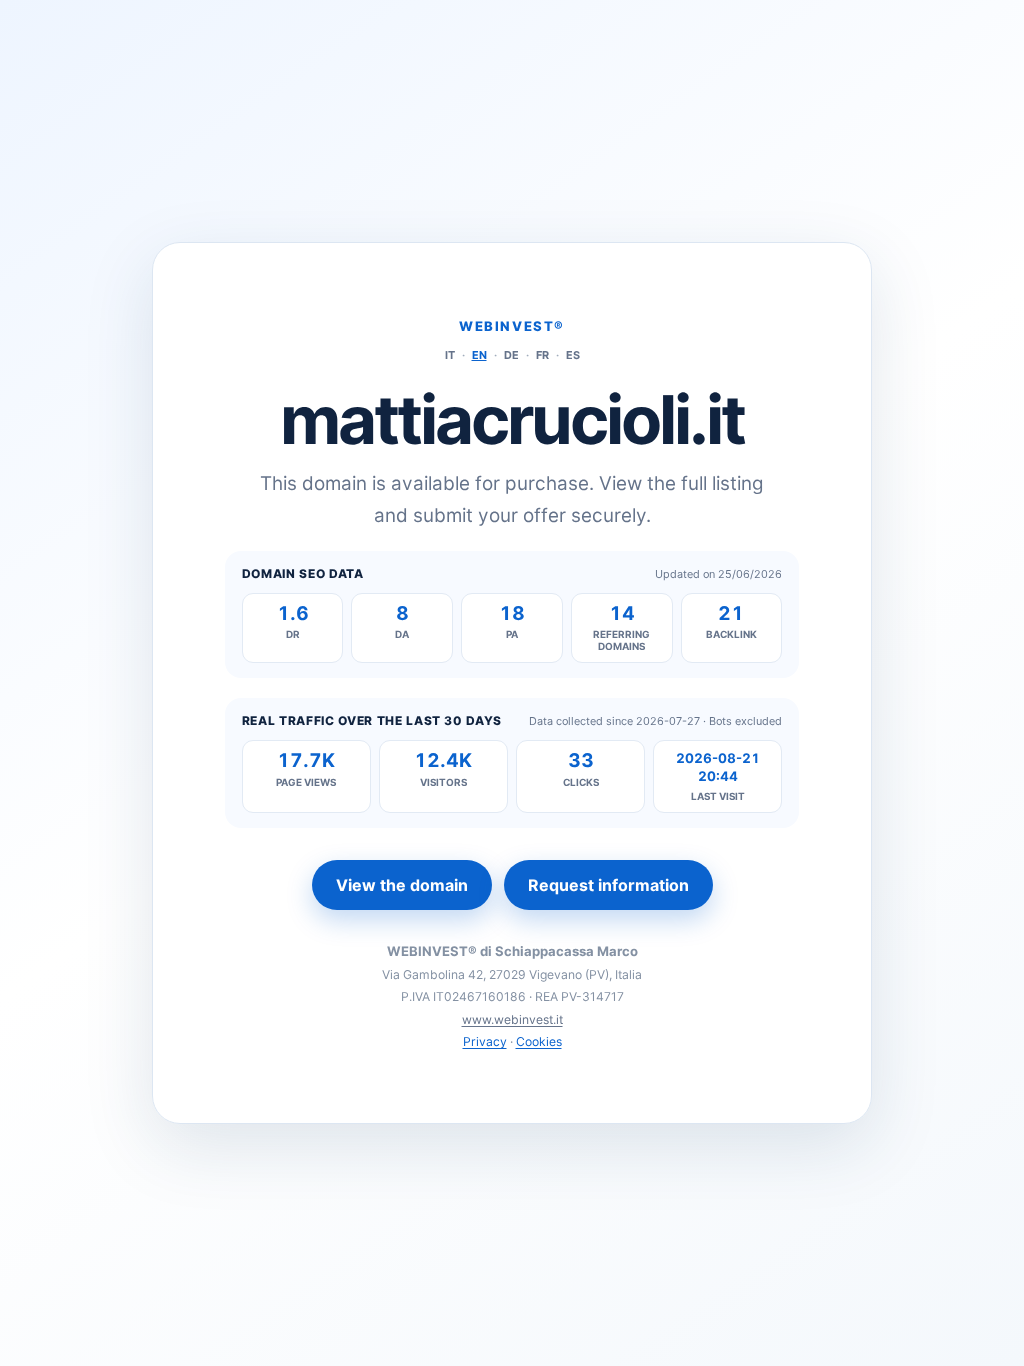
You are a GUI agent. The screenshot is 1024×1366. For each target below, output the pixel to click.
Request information (608, 885)
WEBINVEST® (512, 326)
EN (479, 355)
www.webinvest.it (512, 1019)
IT (450, 355)
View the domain (402, 885)
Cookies (539, 1041)
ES (573, 355)
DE (511, 355)
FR (542, 355)
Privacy (485, 1041)
